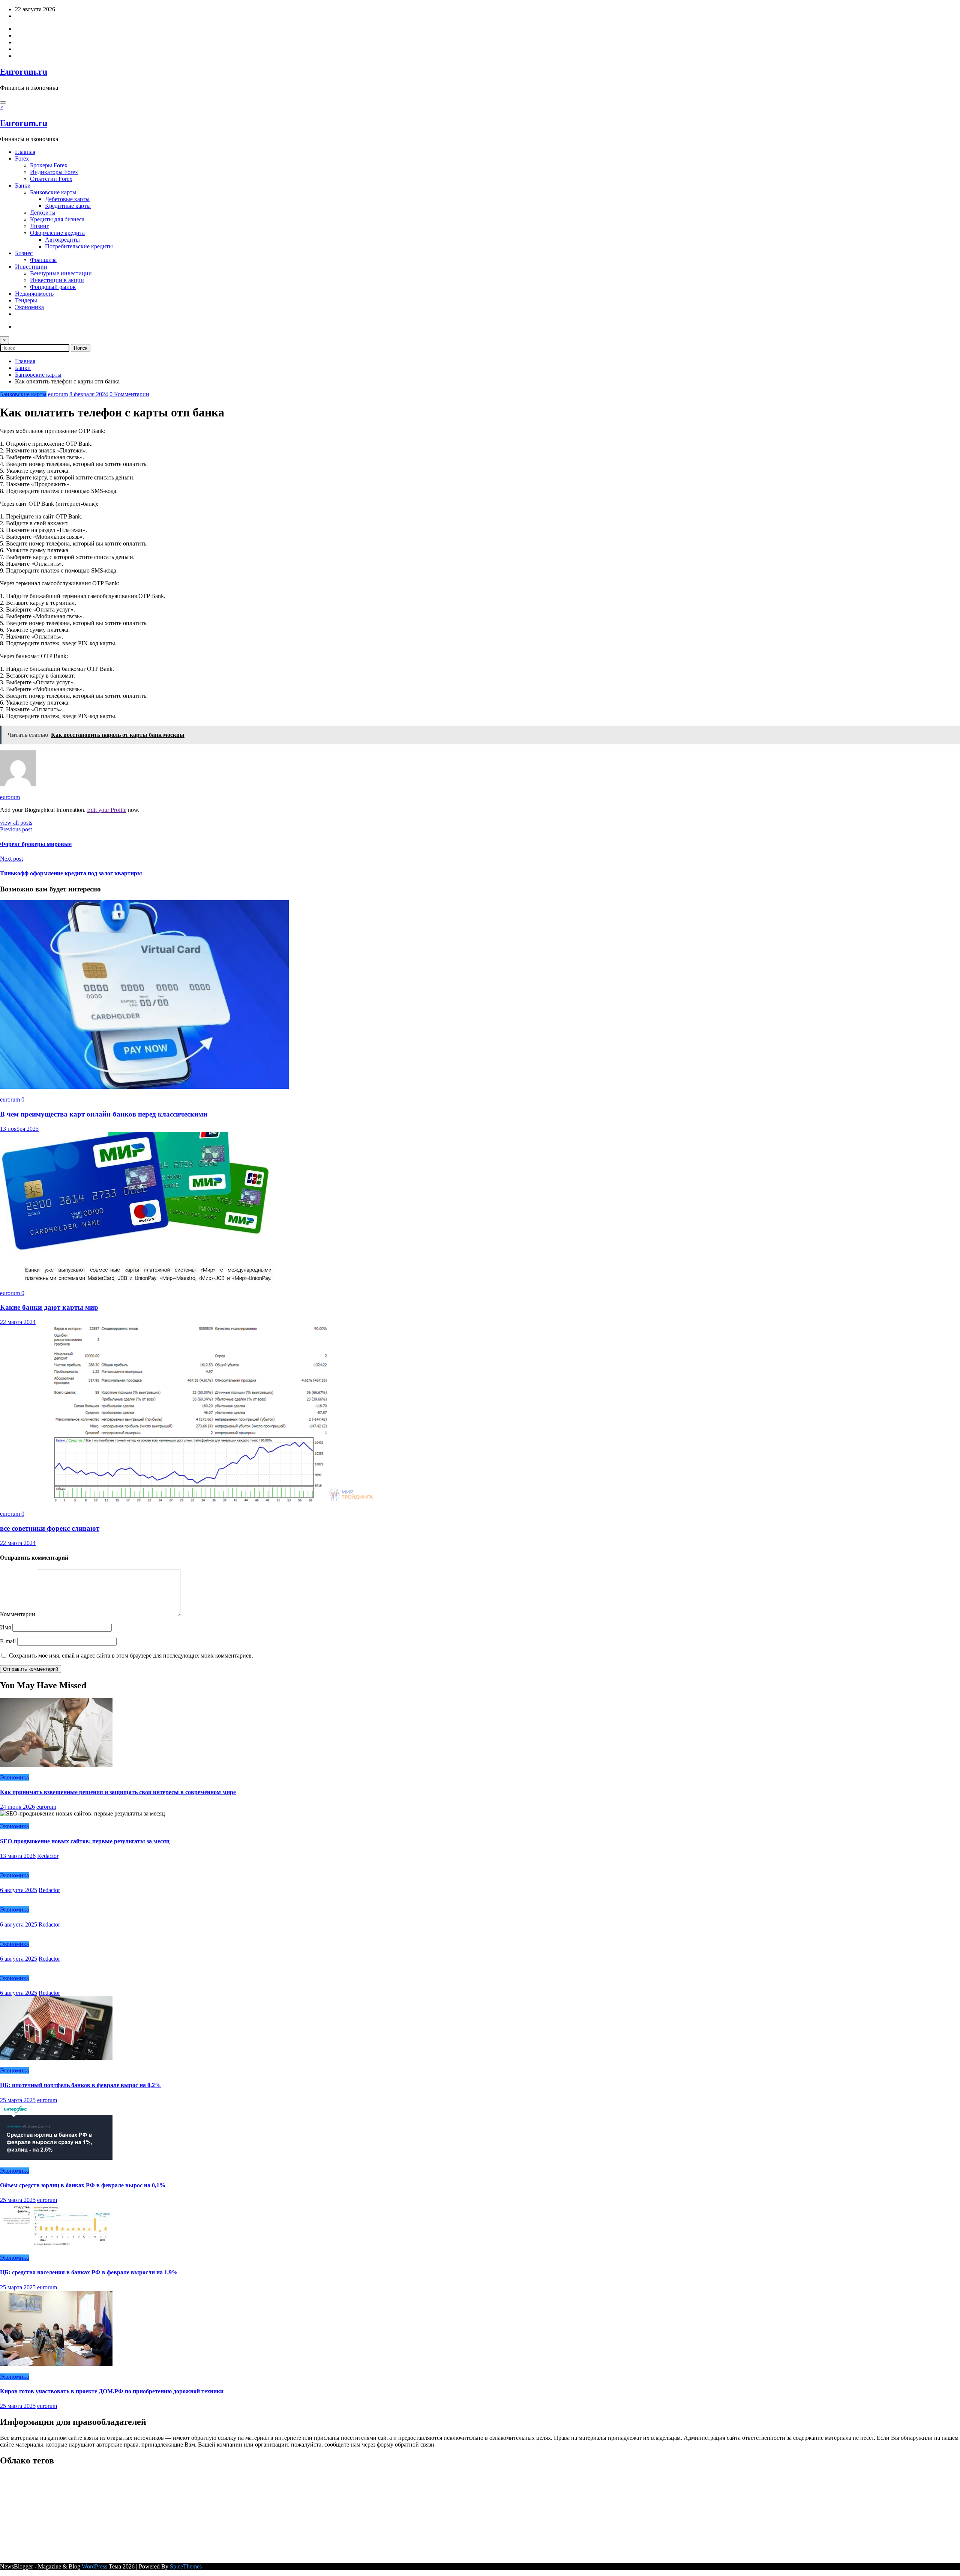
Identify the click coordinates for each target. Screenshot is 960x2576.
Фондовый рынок (53, 287)
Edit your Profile (107, 810)
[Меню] (3, 102)
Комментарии (18, 1614)
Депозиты (43, 213)
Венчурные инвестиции (61, 273)
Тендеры (26, 300)
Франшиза (43, 260)
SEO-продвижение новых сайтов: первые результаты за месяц (85, 1841)
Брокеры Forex (49, 165)
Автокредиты (62, 240)
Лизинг (40, 226)
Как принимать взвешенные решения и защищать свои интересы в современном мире (118, 1792)
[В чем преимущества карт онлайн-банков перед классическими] (144, 1087)
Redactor (48, 1856)
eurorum (58, 394)
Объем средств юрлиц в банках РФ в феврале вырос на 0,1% (83, 2185)
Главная (25, 152)
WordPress (94, 2566)
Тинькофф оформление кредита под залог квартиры (71, 873)
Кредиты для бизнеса (57, 219)
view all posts (16, 823)
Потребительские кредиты (79, 246)
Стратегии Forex (51, 179)
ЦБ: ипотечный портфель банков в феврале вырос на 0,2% (80, 2085)
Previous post (16, 829)
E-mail (9, 1641)
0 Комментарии (129, 394)
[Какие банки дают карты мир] (140, 1280)
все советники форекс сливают (50, 1528)
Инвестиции (31, 267)
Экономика (29, 307)
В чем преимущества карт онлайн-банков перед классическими (104, 1114)
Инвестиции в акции (57, 280)
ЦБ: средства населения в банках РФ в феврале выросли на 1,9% (89, 2272)
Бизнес (24, 253)
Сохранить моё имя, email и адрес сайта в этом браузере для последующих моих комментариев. (131, 1655)
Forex (22, 159)
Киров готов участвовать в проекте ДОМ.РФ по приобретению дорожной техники (112, 2391)
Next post (11, 859)
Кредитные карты (68, 206)
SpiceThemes (186, 2566)
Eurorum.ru (24, 72)
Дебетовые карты (67, 199)
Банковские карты (53, 192)
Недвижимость (34, 294)
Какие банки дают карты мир (49, 1307)
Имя (6, 1627)
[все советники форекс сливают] (192, 1501)
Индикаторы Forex (54, 172)
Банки (23, 186)
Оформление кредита (57, 233)
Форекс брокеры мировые (36, 844)
